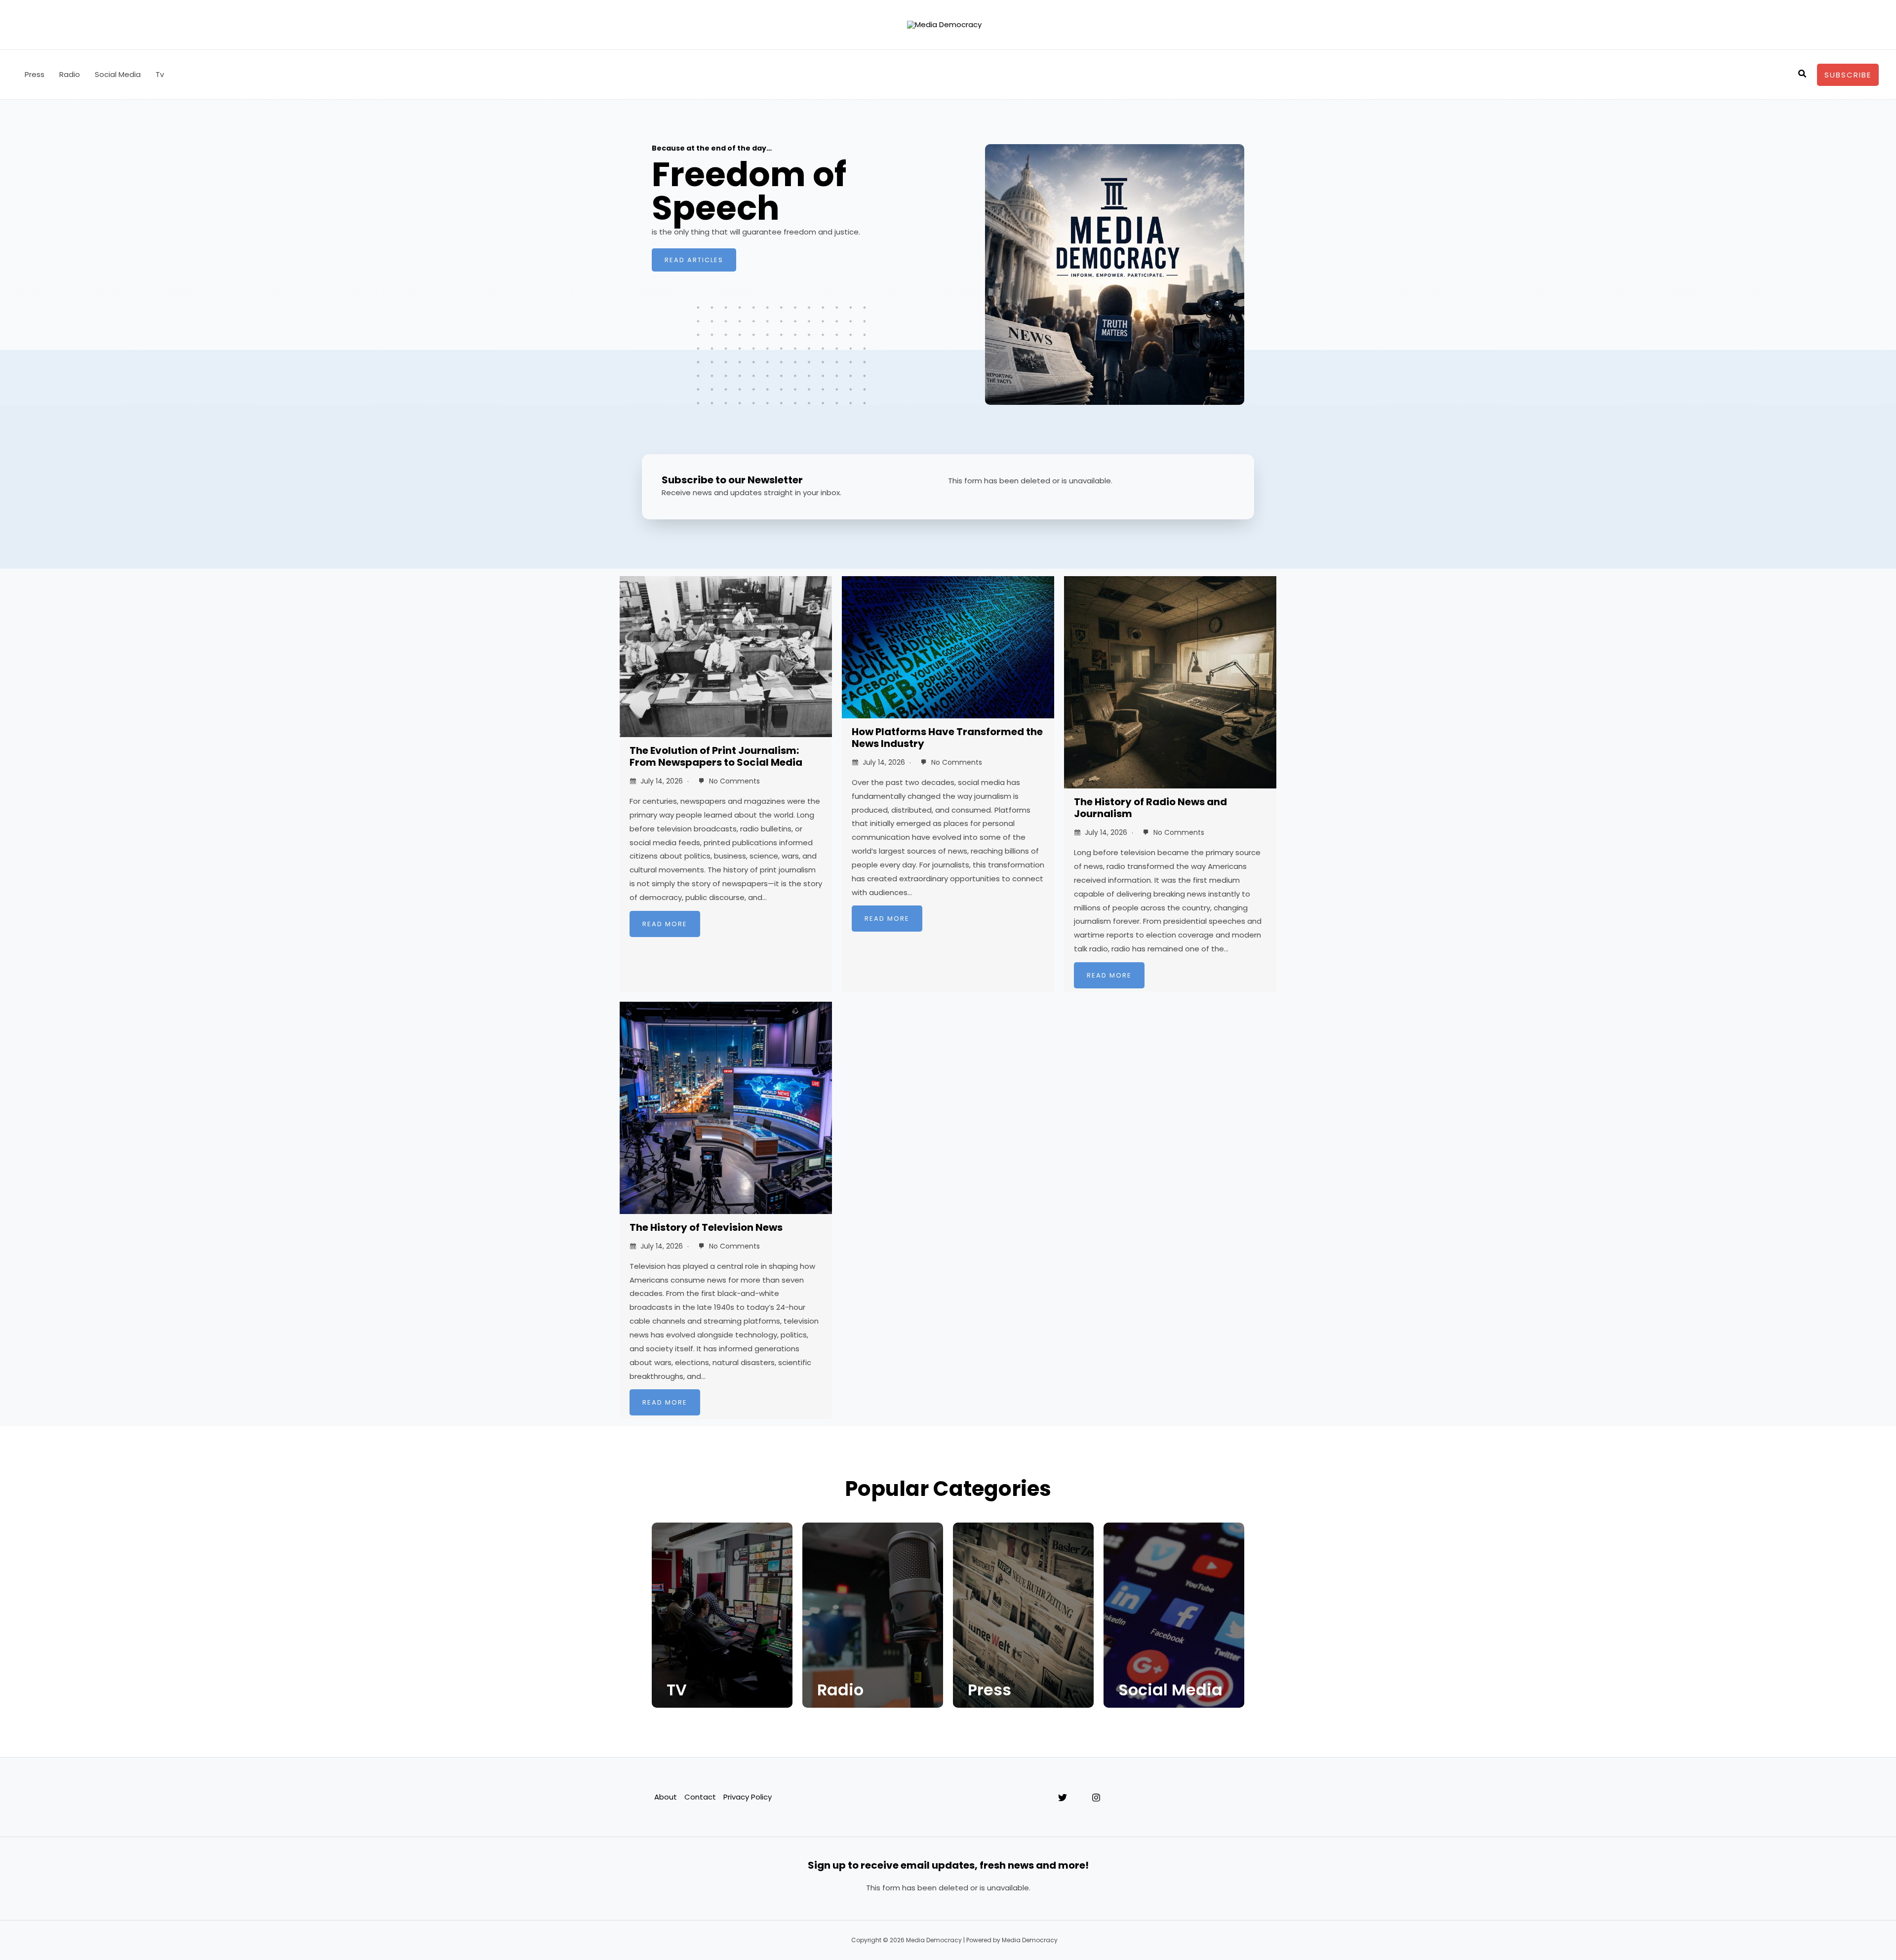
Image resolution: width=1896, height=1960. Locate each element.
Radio (70, 74)
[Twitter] (1063, 1798)
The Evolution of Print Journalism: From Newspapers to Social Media (716, 756)
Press (35, 74)
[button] (1803, 75)
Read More (665, 924)
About (666, 1797)
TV (677, 1690)
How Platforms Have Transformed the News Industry (947, 738)
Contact (700, 1797)
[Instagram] (1096, 1798)
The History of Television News (706, 1227)
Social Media (118, 74)
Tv (160, 74)
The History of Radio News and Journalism (1150, 808)
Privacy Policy (748, 1797)
